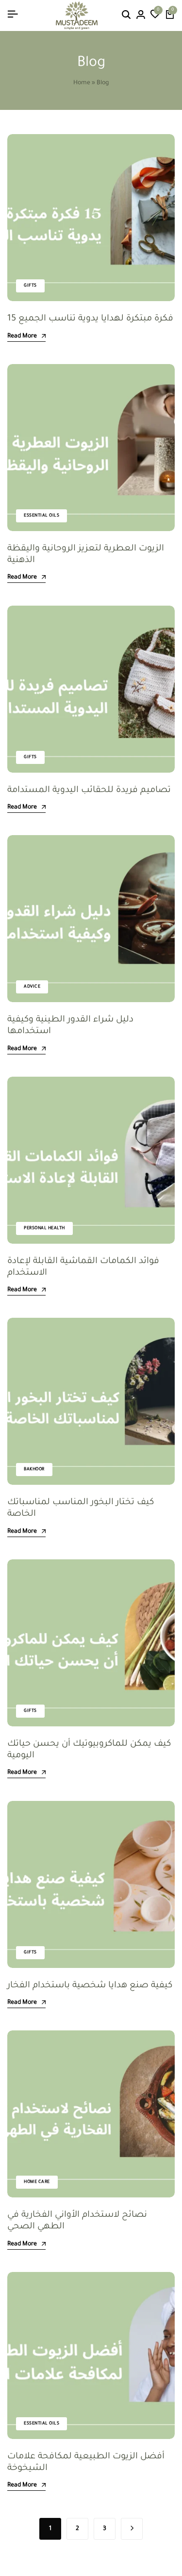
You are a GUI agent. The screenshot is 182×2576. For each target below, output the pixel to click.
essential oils (41, 516)
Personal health (44, 1229)
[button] (155, 15)
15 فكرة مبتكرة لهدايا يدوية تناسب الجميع (90, 319)
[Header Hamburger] (13, 15)
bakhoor (34, 1470)
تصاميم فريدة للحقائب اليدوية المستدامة (89, 791)
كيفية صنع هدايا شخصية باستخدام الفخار (90, 1986)
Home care (37, 2182)
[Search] (126, 15)
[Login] (141, 15)
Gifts (30, 286)
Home (82, 83)
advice (32, 987)
